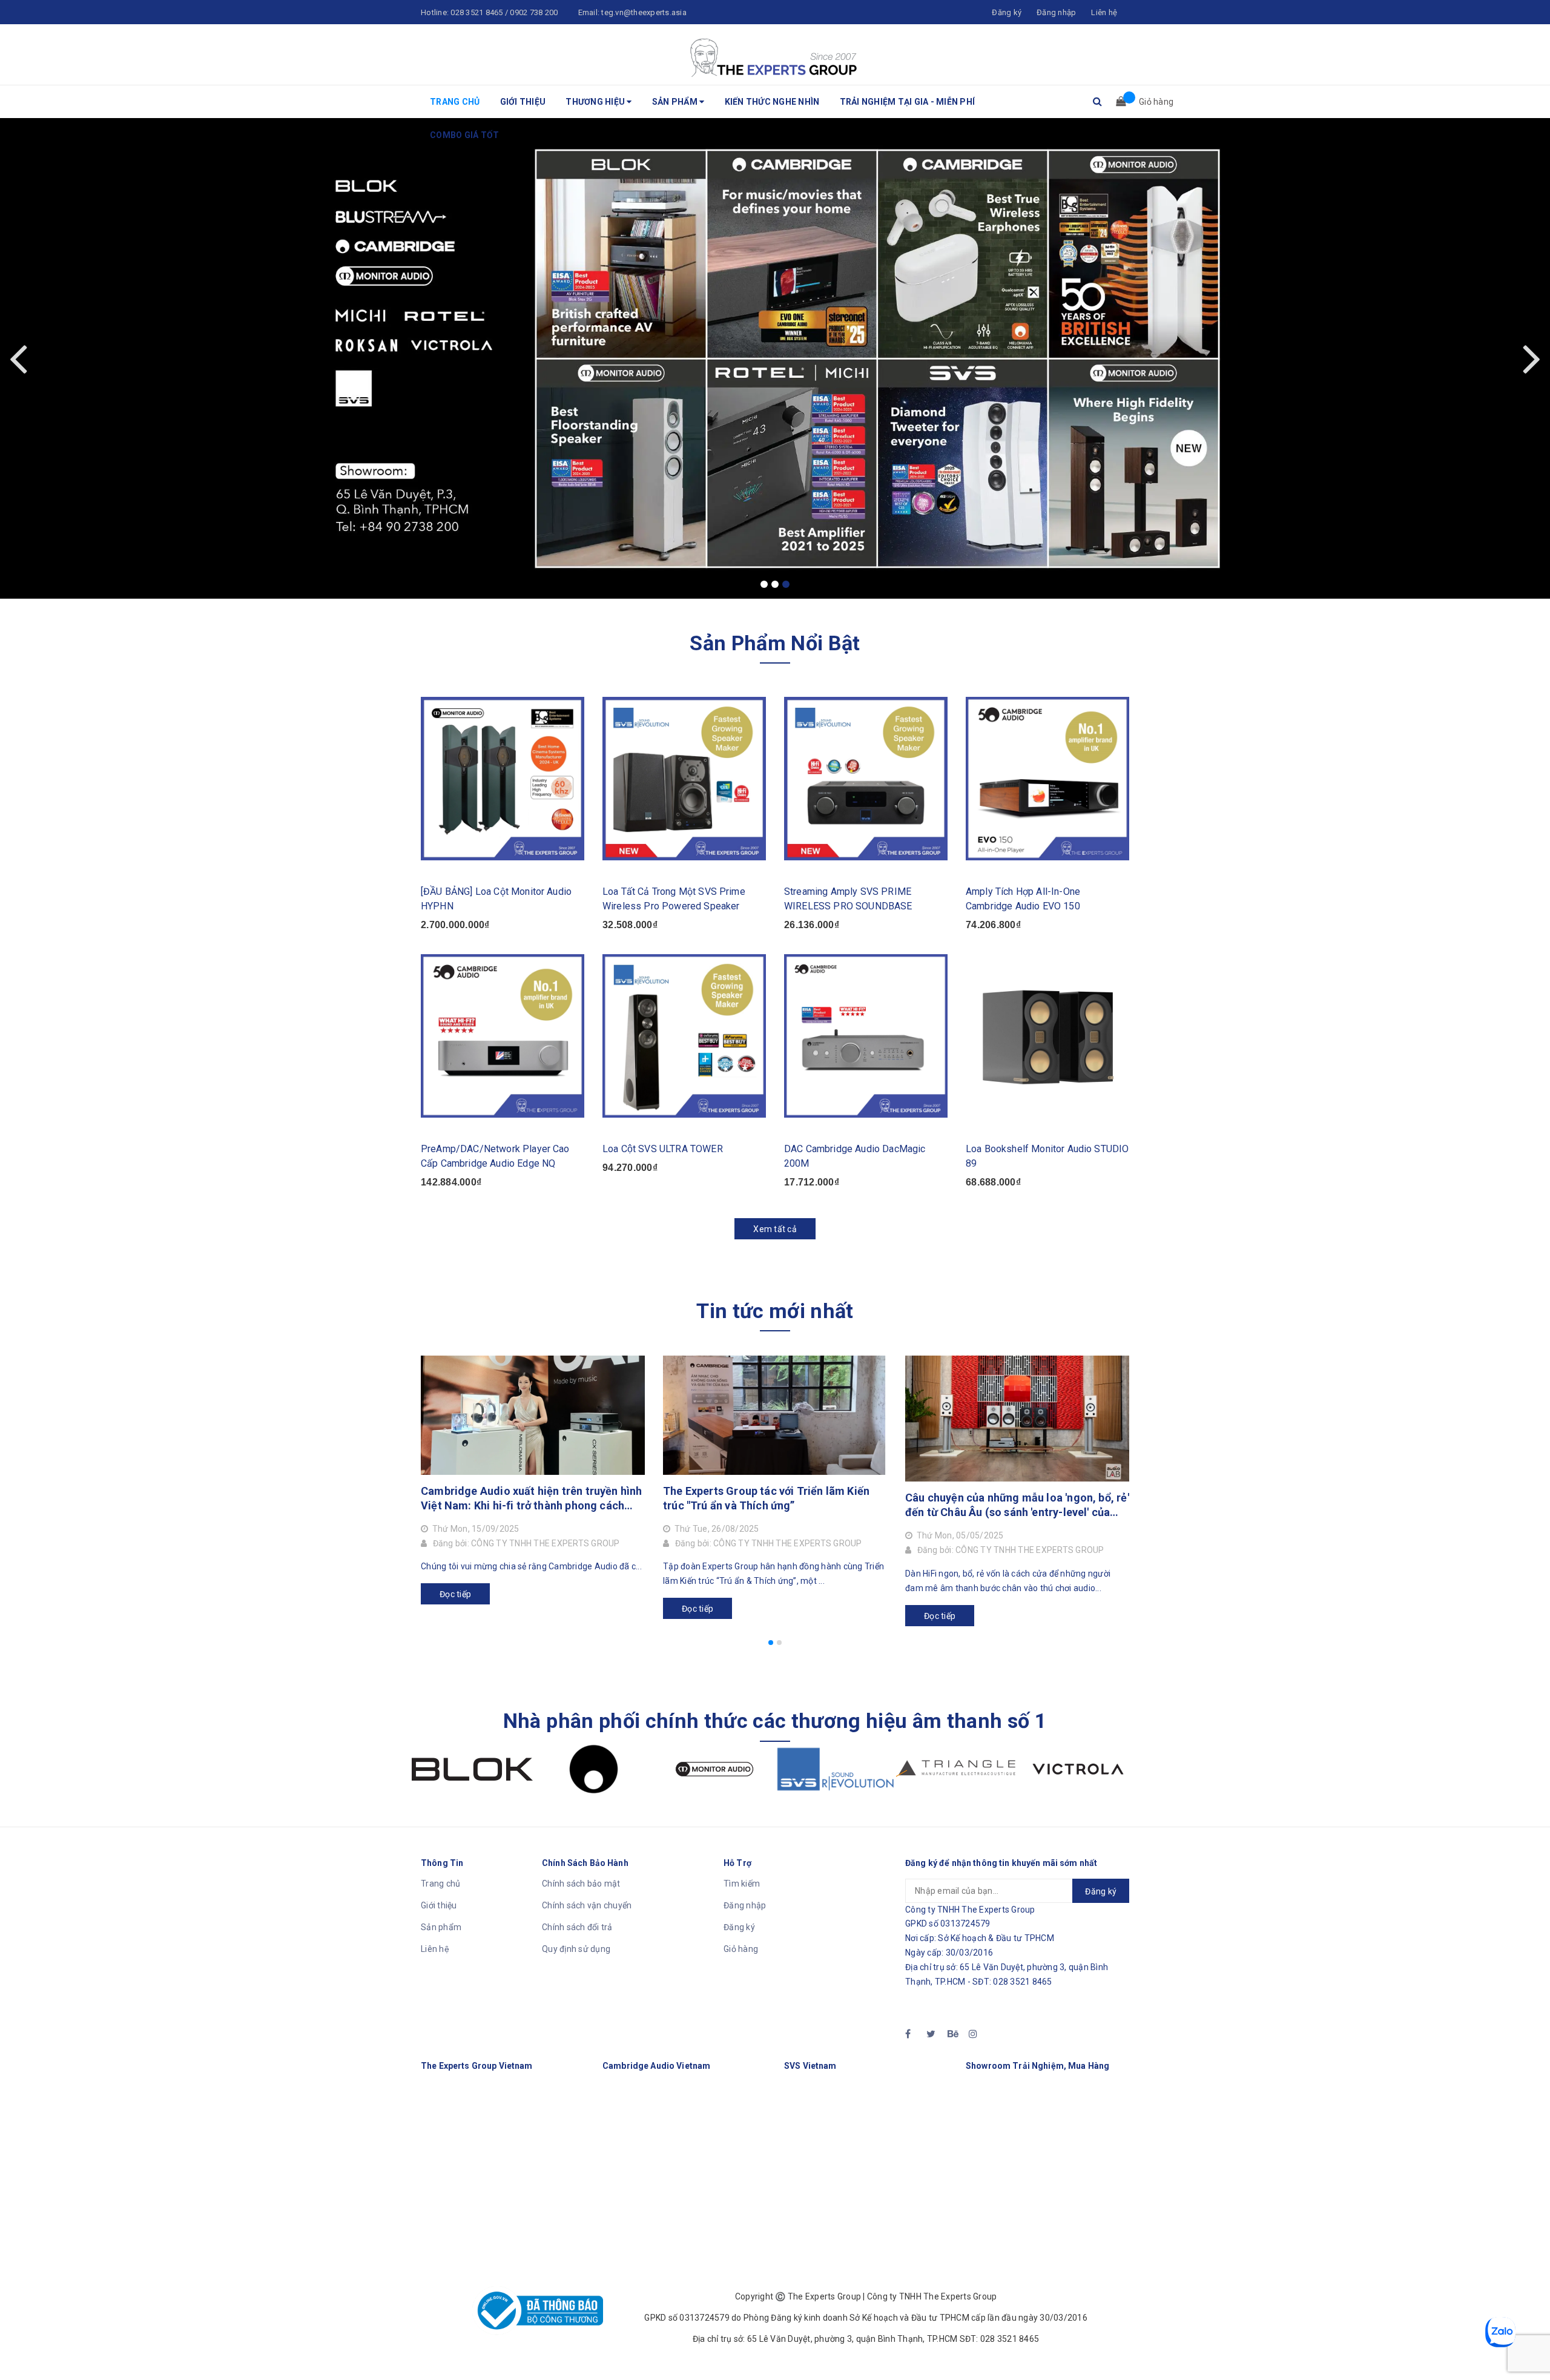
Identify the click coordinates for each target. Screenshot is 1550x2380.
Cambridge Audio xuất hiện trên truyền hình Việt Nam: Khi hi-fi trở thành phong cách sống (532, 1499)
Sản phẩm (676, 102)
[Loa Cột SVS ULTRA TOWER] (684, 1036)
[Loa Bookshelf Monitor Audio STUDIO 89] (1047, 1036)
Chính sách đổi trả (577, 1927)
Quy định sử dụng (576, 1949)
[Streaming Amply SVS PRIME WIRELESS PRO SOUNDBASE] (866, 779)
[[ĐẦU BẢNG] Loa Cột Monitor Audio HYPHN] (503, 779)
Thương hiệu (596, 102)
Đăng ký (739, 1927)
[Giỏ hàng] (1117, 102)
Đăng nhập (745, 1905)
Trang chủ (455, 102)
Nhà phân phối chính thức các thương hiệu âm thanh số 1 (775, 1721)
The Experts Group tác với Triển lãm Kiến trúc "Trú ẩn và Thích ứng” (766, 1498)
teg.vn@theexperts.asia (644, 12)
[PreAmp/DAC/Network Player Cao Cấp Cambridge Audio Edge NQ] (503, 1036)
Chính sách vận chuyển (587, 1905)
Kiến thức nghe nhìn (772, 102)
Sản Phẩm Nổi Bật (775, 643)
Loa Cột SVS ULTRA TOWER (663, 1149)
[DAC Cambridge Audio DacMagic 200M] (866, 1036)
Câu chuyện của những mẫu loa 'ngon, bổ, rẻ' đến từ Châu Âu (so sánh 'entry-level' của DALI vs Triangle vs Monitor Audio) (1017, 1505)
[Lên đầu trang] (1529, 2344)
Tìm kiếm (742, 1884)
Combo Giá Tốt (464, 135)
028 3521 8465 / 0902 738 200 (504, 12)
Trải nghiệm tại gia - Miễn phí (908, 102)
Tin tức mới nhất (775, 1311)
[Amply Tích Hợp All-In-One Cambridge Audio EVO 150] (1047, 779)
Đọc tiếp (455, 1594)
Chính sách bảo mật (581, 1884)
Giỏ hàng (741, 1949)
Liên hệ (435, 1949)
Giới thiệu (523, 102)
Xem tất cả (775, 1229)
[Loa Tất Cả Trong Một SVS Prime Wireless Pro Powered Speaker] (684, 779)
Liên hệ (1104, 12)
